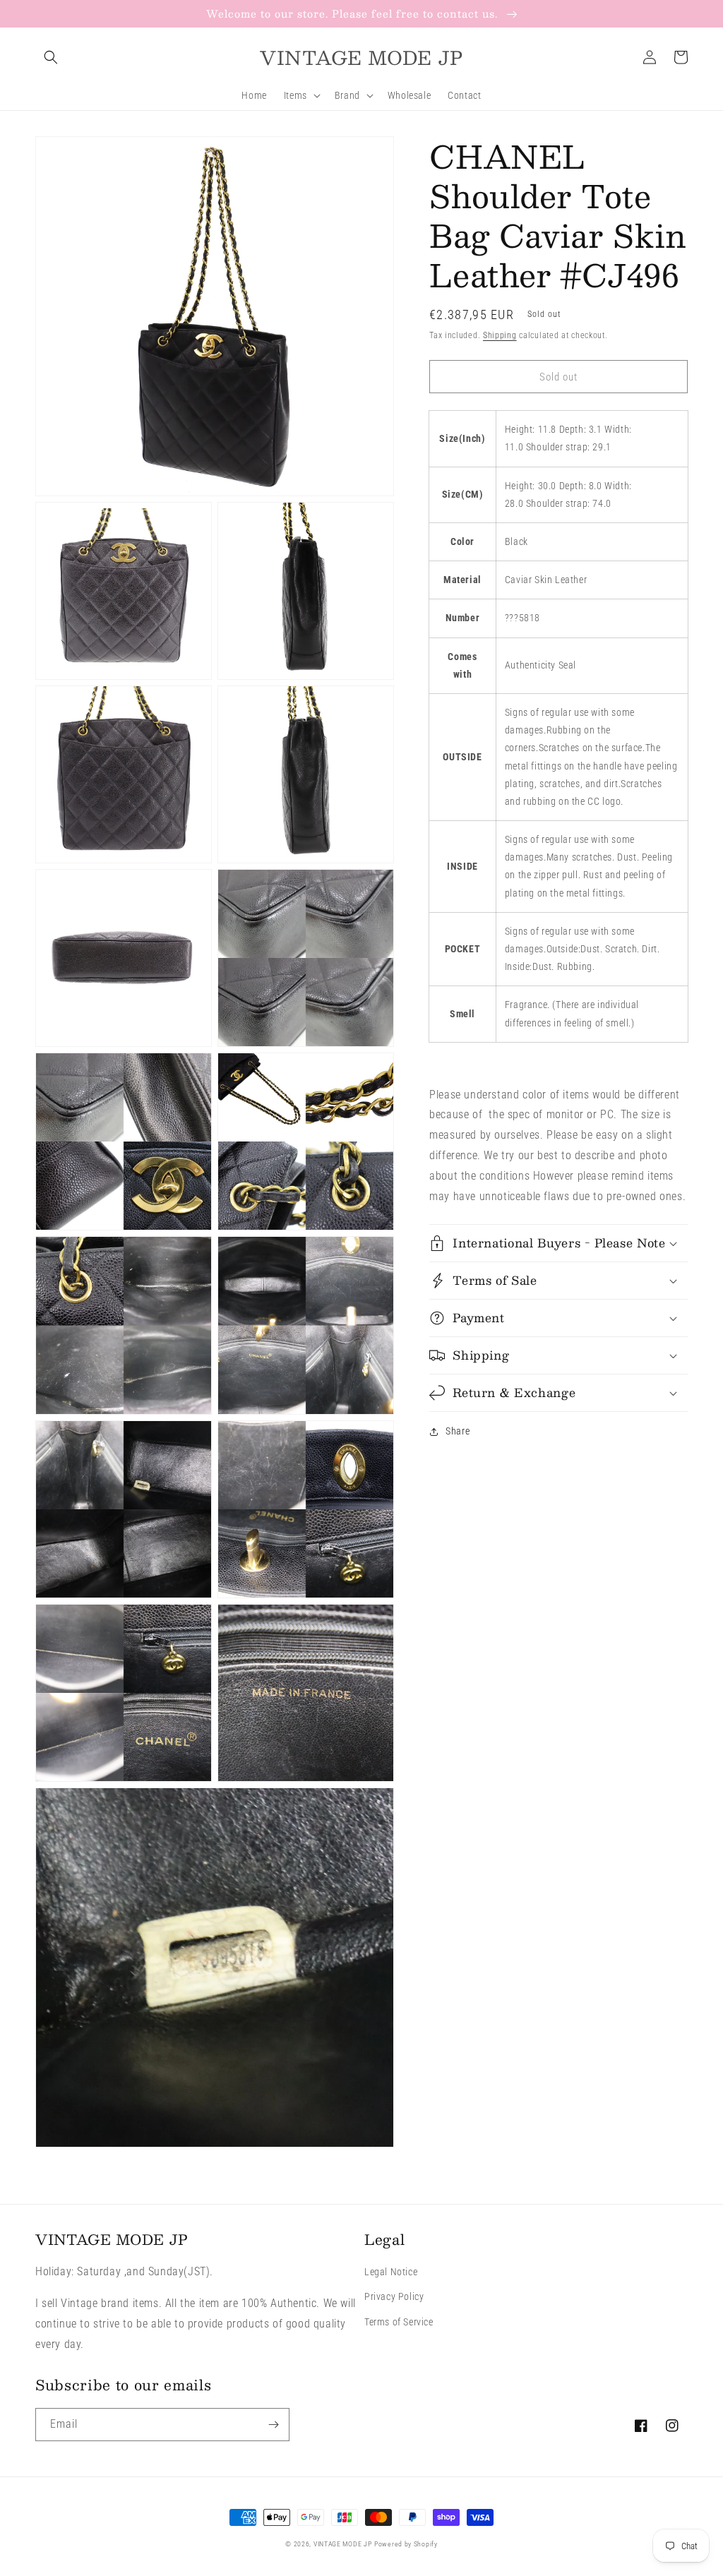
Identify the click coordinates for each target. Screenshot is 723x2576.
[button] (51, 57)
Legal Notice (391, 2272)
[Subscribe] (273, 2425)
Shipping (500, 335)
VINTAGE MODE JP (343, 2544)
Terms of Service (399, 2322)
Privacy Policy (394, 2296)
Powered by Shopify (406, 2544)
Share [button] (458, 1431)
